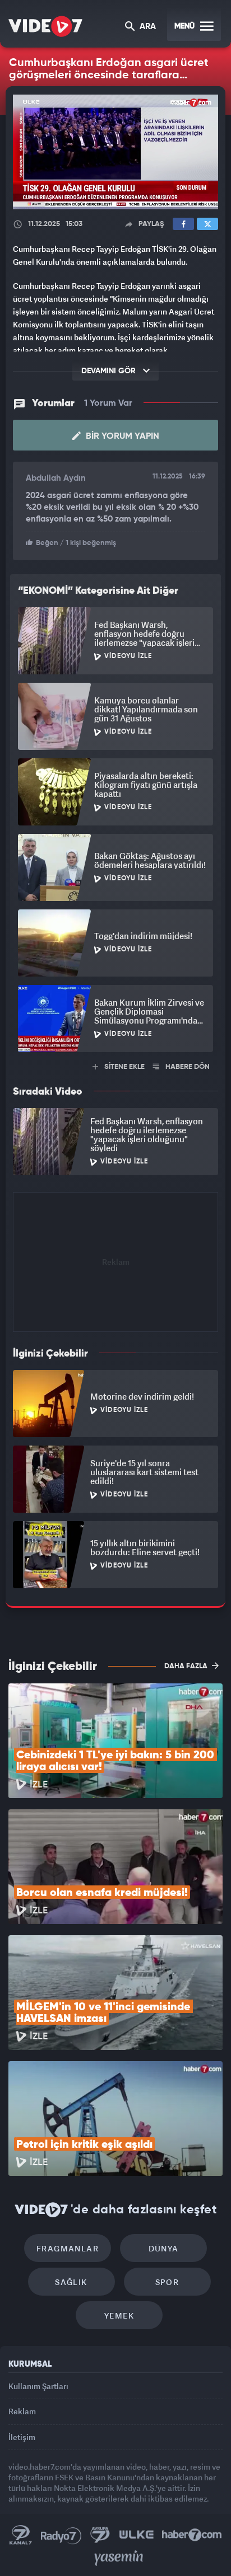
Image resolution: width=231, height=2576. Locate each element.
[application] (115, 1288)
